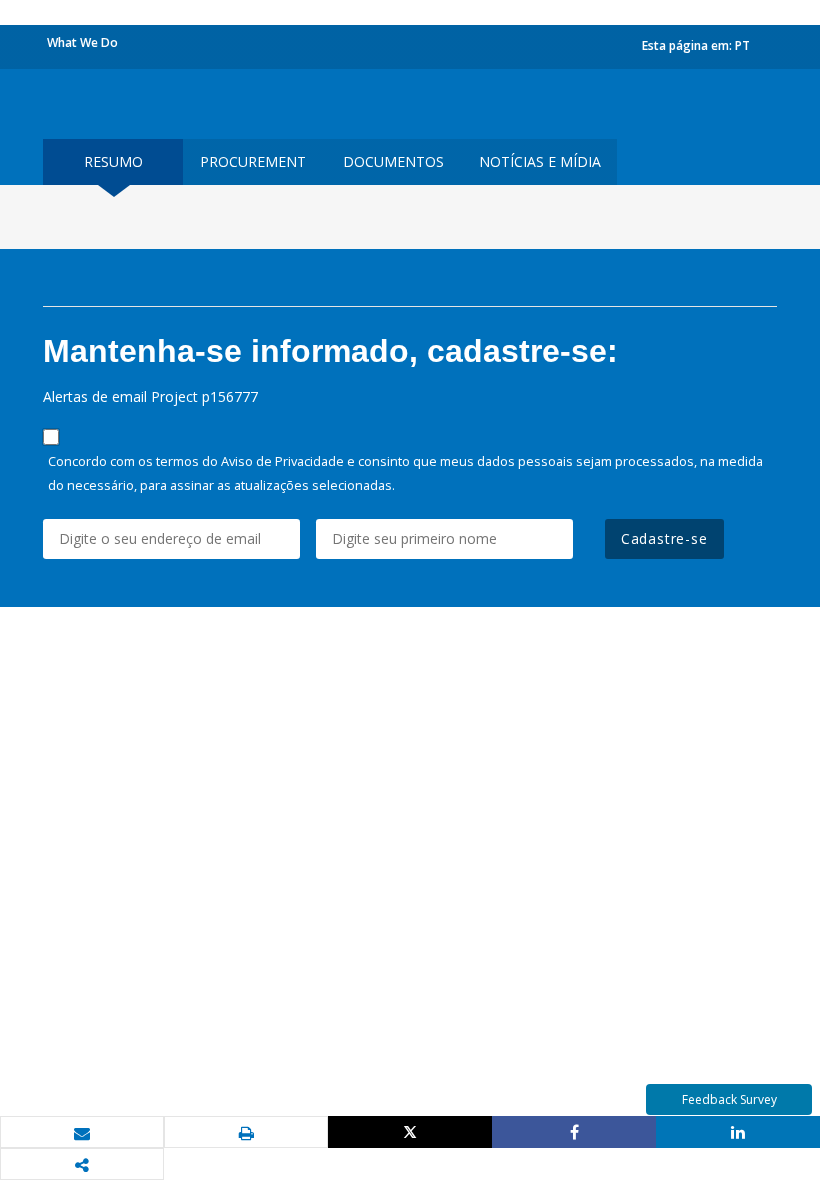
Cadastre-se (664, 538)
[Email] (82, 1133)
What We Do (82, 42)
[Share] (574, 1132)
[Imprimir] (246, 1133)
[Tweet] (410, 1132)
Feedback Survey (729, 1099)
